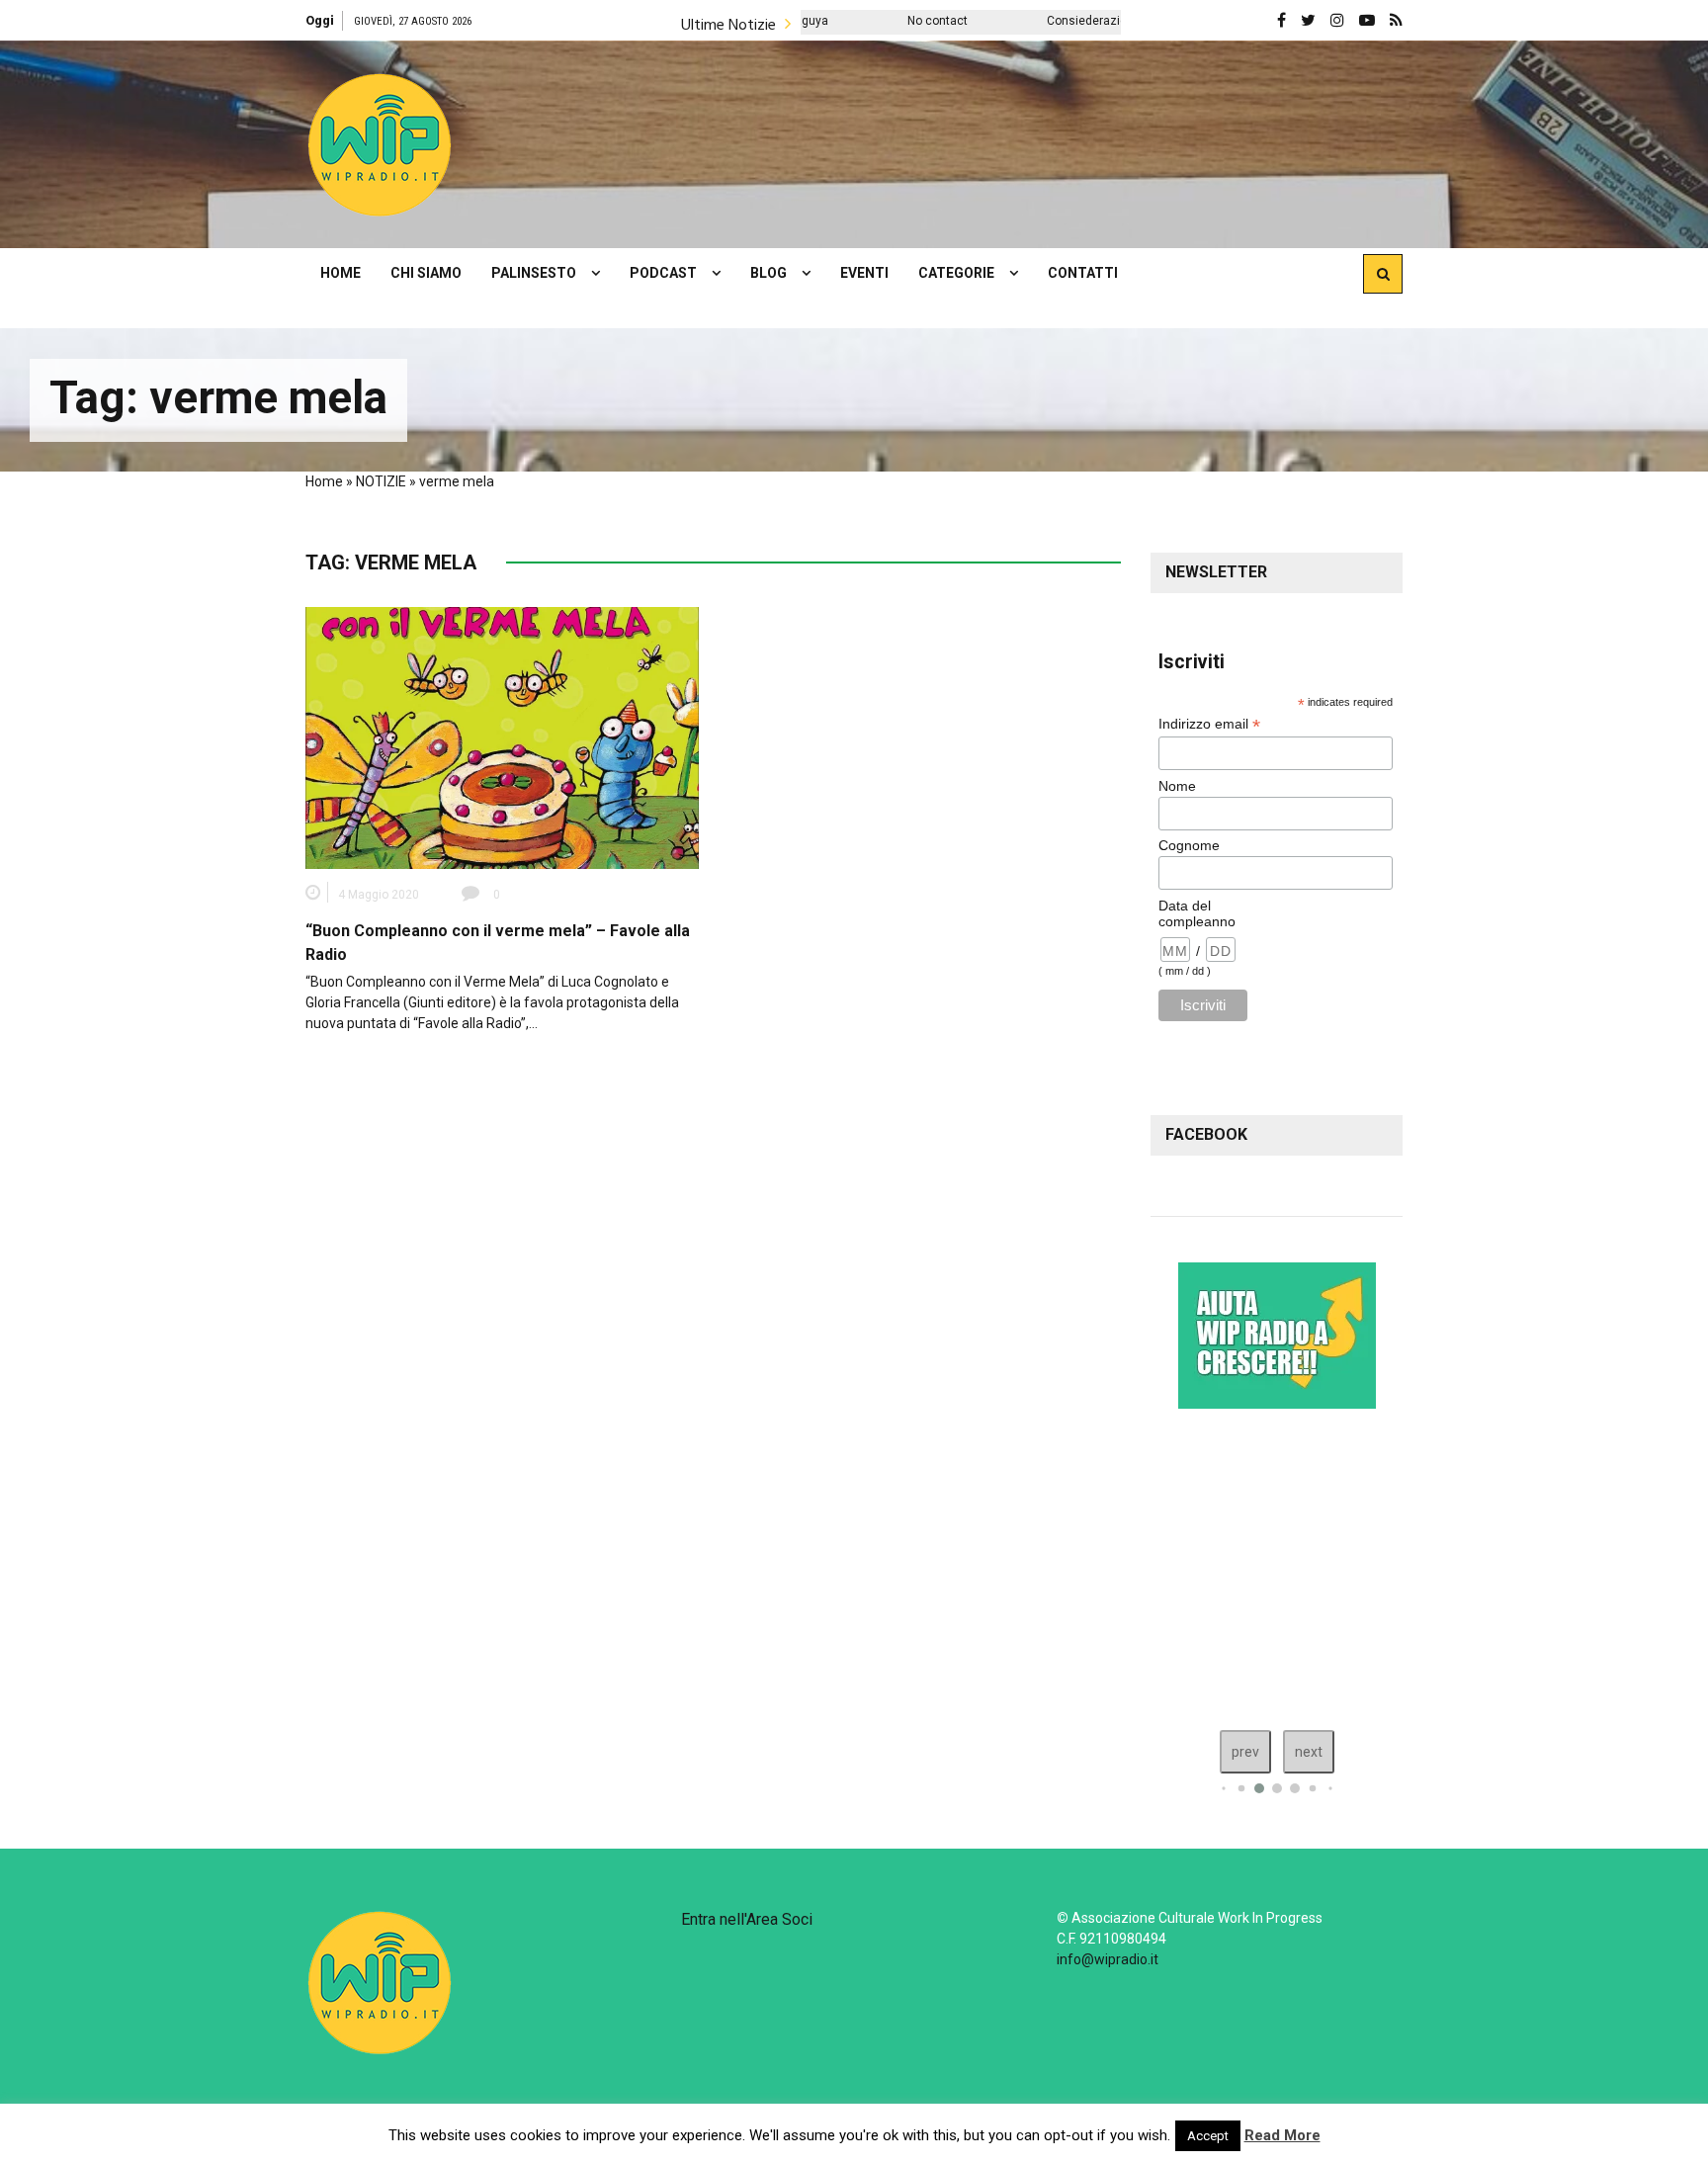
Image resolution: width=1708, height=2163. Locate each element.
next (1309, 1752)
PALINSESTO (534, 273)
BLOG (769, 273)
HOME (341, 273)
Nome (1177, 786)
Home (324, 481)
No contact (818, 21)
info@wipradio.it (1108, 1959)
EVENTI (864, 273)
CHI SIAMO (426, 273)
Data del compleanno (1197, 913)
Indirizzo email (1209, 724)
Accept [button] (1208, 2136)
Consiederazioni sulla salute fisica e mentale (1051, 21)
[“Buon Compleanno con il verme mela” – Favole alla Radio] (502, 736)
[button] (380, 144)
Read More (1282, 2135)
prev (1245, 1752)
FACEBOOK (1206, 1134)
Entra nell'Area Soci (747, 1919)
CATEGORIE (956, 273)
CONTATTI (1083, 273)
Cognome (1189, 845)
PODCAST (663, 273)
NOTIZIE (381, 481)
